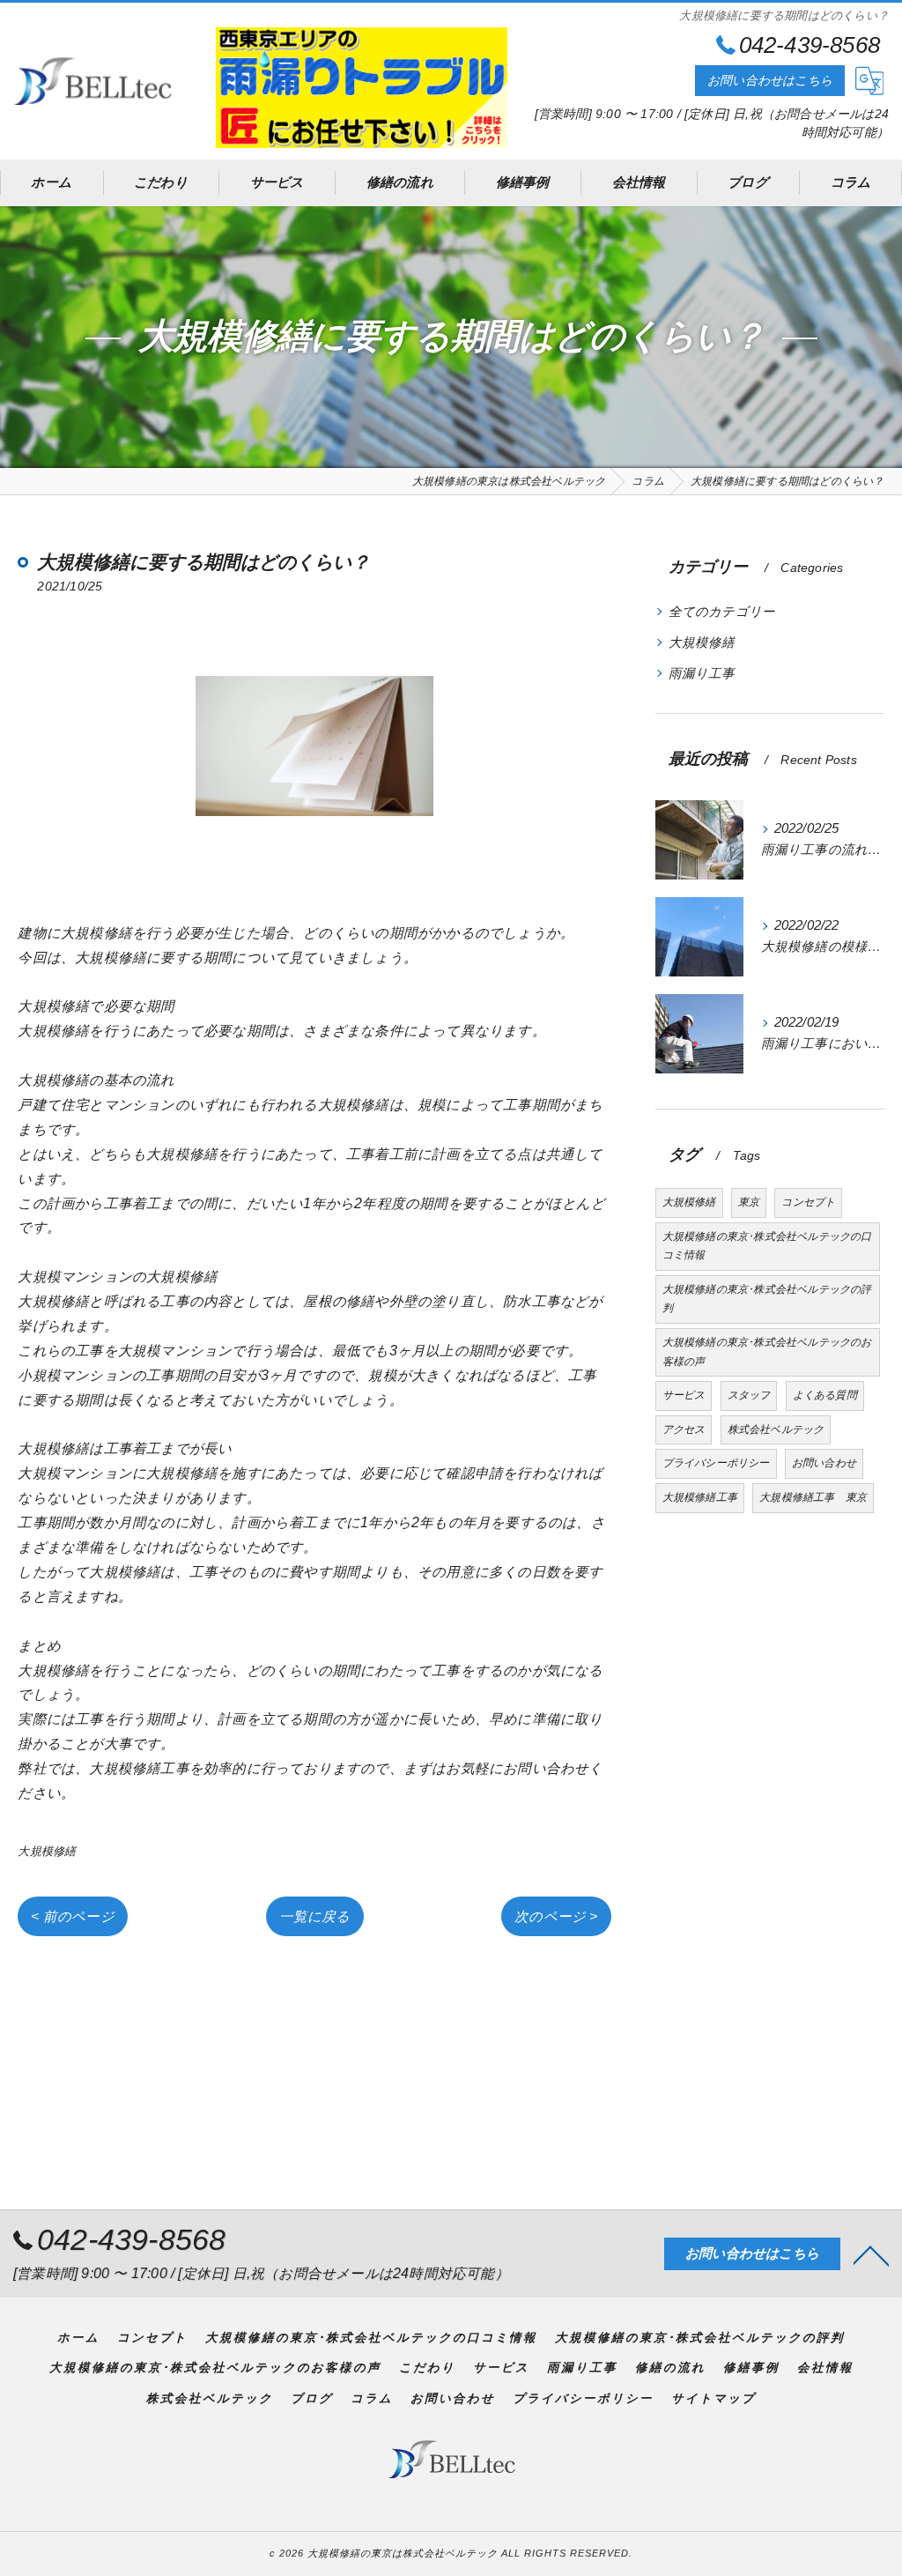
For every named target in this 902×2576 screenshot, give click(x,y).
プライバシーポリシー (716, 1463)
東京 (749, 1202)
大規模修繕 (47, 1851)
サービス (684, 1395)
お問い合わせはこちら (770, 80)
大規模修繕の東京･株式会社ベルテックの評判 (767, 1299)
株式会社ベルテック (776, 1429)
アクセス (684, 1429)
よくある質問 (825, 1395)
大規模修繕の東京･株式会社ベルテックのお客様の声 (767, 1352)
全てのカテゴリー (722, 612)
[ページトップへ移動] (871, 2254)
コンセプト (808, 1202)
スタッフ (749, 1395)
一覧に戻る (315, 1916)
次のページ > (556, 1916)
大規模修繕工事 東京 (813, 1497)
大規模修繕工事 (700, 1497)
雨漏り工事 (702, 673)
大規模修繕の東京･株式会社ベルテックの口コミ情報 (767, 1246)
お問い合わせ (824, 1463)
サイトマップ (713, 2398)
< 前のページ (72, 1916)
